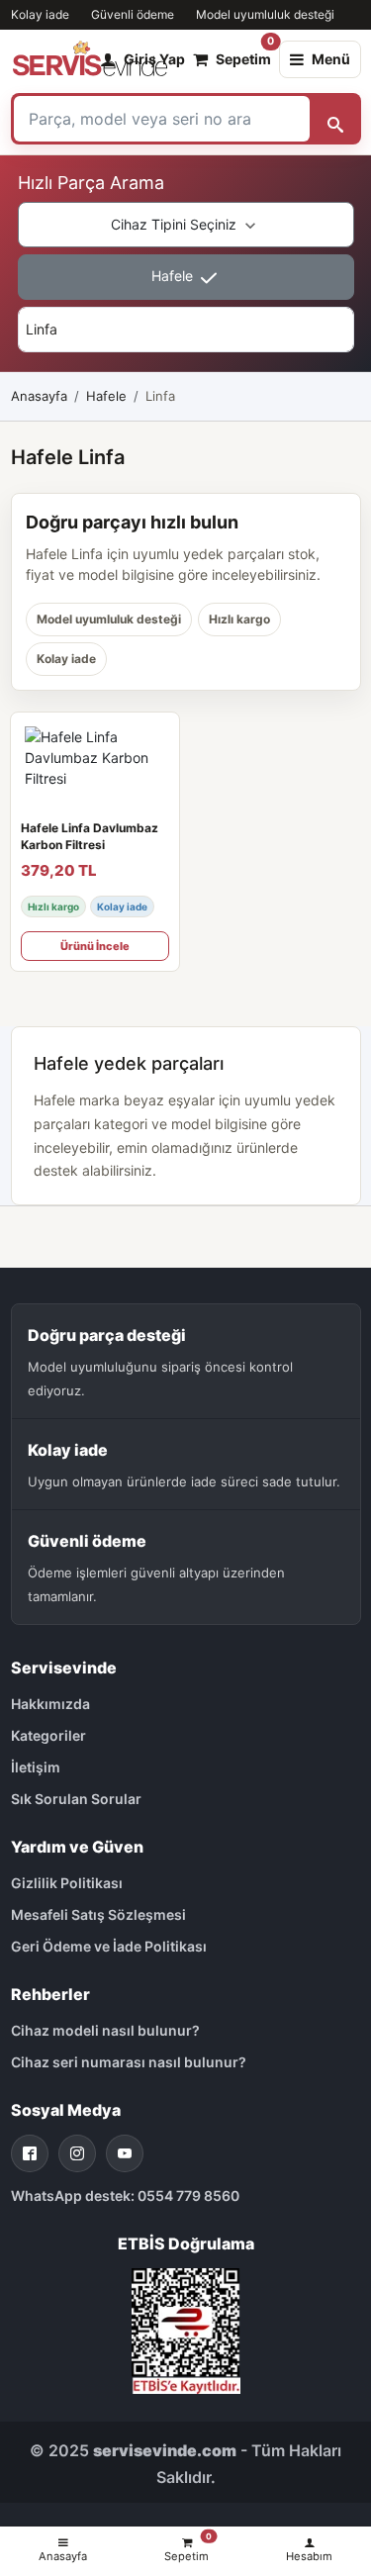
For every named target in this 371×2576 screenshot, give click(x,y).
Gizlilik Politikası (67, 1883)
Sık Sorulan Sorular (76, 1799)
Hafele (174, 276)
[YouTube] (125, 2153)
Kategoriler (48, 1735)
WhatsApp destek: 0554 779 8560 (125, 2195)
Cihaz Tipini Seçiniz (176, 224)
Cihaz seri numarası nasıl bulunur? (129, 2062)
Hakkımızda (50, 1704)
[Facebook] (30, 2153)
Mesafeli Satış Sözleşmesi (98, 1914)
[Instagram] (77, 2153)
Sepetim (243, 54)
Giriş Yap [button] (154, 59)
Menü (331, 59)
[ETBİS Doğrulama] (186, 2329)
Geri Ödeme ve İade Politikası (109, 1946)
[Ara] (335, 119)
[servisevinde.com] (90, 59)
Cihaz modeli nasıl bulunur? (105, 2030)
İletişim (36, 1767)
